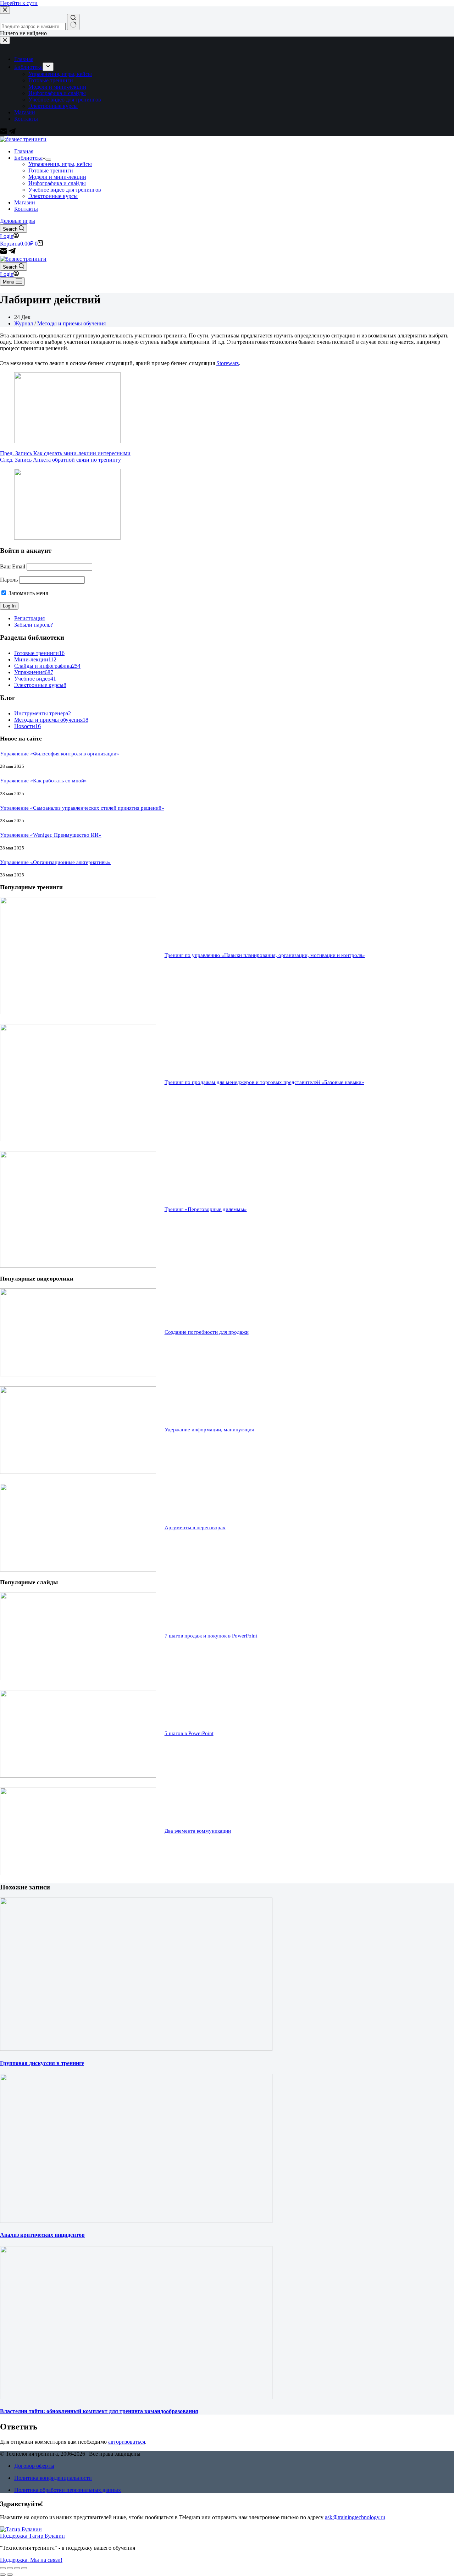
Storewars (228, 363)
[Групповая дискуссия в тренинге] (136, 2049)
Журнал (24, 323)
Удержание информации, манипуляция (209, 1429)
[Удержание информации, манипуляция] (78, 1472)
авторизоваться (127, 2442)
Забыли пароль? (34, 625)
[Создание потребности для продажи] (78, 1374)
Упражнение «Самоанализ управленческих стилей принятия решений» (82, 808)
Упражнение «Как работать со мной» (43, 781)
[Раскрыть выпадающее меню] (48, 160)
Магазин (25, 202)
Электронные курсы (53, 196)
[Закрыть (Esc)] (3, 2568)
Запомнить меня (27, 593)
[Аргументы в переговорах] (78, 1570)
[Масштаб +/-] (24, 2568)
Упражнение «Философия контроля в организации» (60, 754)
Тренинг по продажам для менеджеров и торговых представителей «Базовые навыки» (264, 1082)
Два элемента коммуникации (198, 1831)
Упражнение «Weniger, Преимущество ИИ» (51, 835)
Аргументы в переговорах (195, 1527)
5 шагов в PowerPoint (189, 1733)
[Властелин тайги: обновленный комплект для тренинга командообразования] (136, 2397)
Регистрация (29, 618)
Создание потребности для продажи (207, 1332)
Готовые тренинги (51, 170)
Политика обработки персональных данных (68, 2490)
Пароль (9, 580)
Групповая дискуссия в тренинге (42, 2063)
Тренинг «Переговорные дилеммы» (206, 1209)
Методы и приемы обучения (71, 323)
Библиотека (28, 158)
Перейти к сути (19, 3)
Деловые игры (18, 221)
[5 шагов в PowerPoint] (78, 1776)
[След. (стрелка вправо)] (10, 2575)
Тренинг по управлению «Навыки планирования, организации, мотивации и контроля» (265, 955)
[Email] (4, 252)
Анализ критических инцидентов (42, 2235)
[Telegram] (12, 252)
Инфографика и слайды (57, 183)
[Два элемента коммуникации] (78, 1873)
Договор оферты (34, 2466)
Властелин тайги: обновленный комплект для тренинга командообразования (99, 2411)
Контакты (26, 209)
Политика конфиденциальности (53, 2478)
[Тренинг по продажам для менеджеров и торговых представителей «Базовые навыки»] (78, 1139)
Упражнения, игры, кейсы (60, 164)
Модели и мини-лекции (57, 177)
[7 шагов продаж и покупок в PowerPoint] (78, 1678)
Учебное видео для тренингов (65, 190)
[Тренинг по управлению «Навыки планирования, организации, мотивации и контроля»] (78, 1012)
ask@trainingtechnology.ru (355, 2517)
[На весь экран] (17, 2568)
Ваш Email (13, 566)
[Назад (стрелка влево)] (3, 2575)
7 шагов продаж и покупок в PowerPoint (211, 1636)
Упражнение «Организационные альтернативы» (55, 862)
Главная (24, 151)
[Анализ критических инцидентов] (136, 2221)
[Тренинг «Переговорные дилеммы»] (78, 1266)
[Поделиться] (10, 2568)
